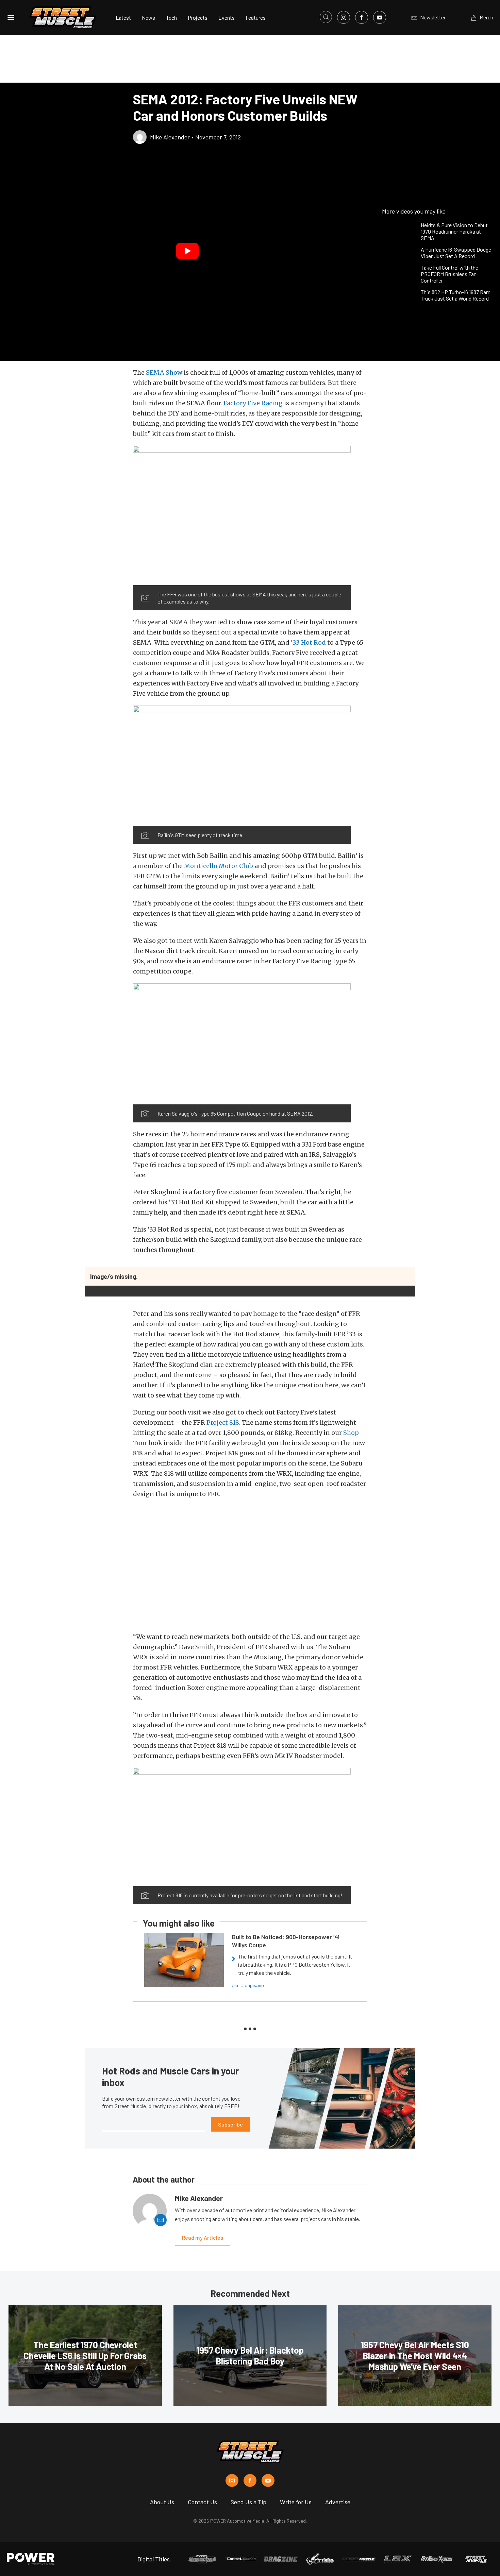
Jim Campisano (248, 1985)
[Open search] (326, 17)
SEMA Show (164, 372)
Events (227, 18)
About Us (162, 2502)
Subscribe (230, 2124)
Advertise (338, 2502)
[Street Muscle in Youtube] (268, 2480)
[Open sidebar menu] (11, 17)
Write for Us (296, 2502)
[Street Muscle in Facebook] (250, 2480)
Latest (123, 18)
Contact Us (202, 2502)
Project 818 (223, 1422)
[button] (188, 251)
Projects (198, 18)
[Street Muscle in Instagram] (232, 2480)
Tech (171, 18)
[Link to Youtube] (380, 17)
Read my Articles (203, 2238)
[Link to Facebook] (362, 17)
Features (256, 18)
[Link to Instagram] (344, 17)
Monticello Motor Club (219, 866)
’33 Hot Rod (308, 642)
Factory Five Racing (253, 403)
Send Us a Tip (248, 2502)
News (148, 18)
